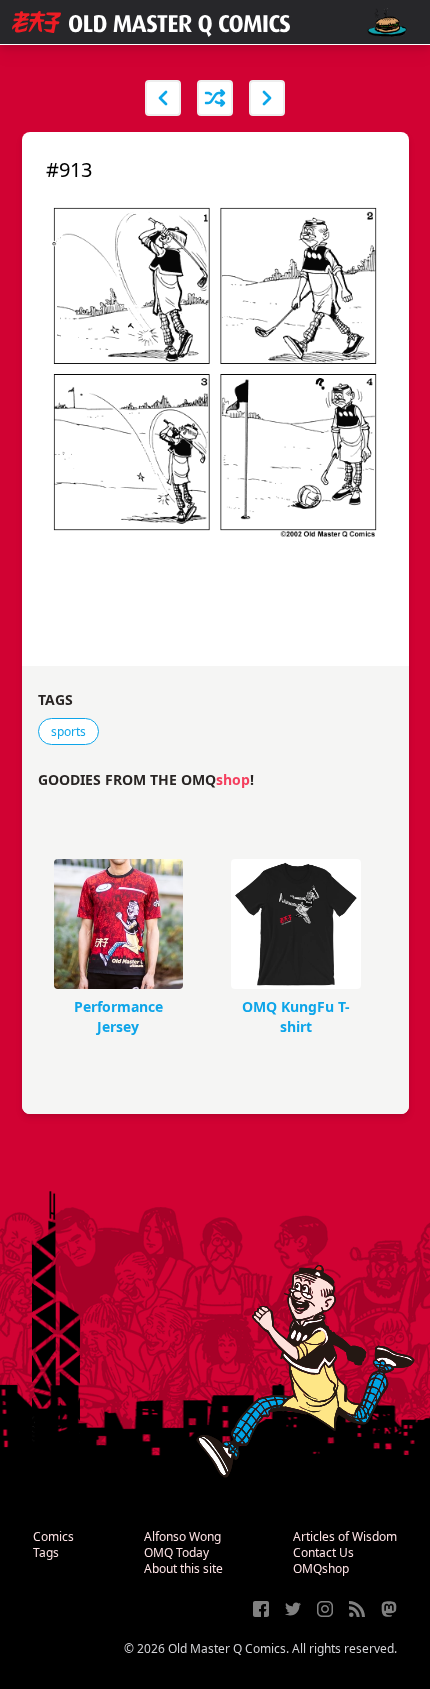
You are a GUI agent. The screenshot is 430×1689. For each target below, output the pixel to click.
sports (68, 731)
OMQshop (321, 1568)
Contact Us (323, 1552)
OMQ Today (176, 1552)
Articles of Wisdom (345, 1536)
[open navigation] (387, 22)
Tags (46, 1552)
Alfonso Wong (182, 1536)
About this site (183, 1568)
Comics (53, 1536)
